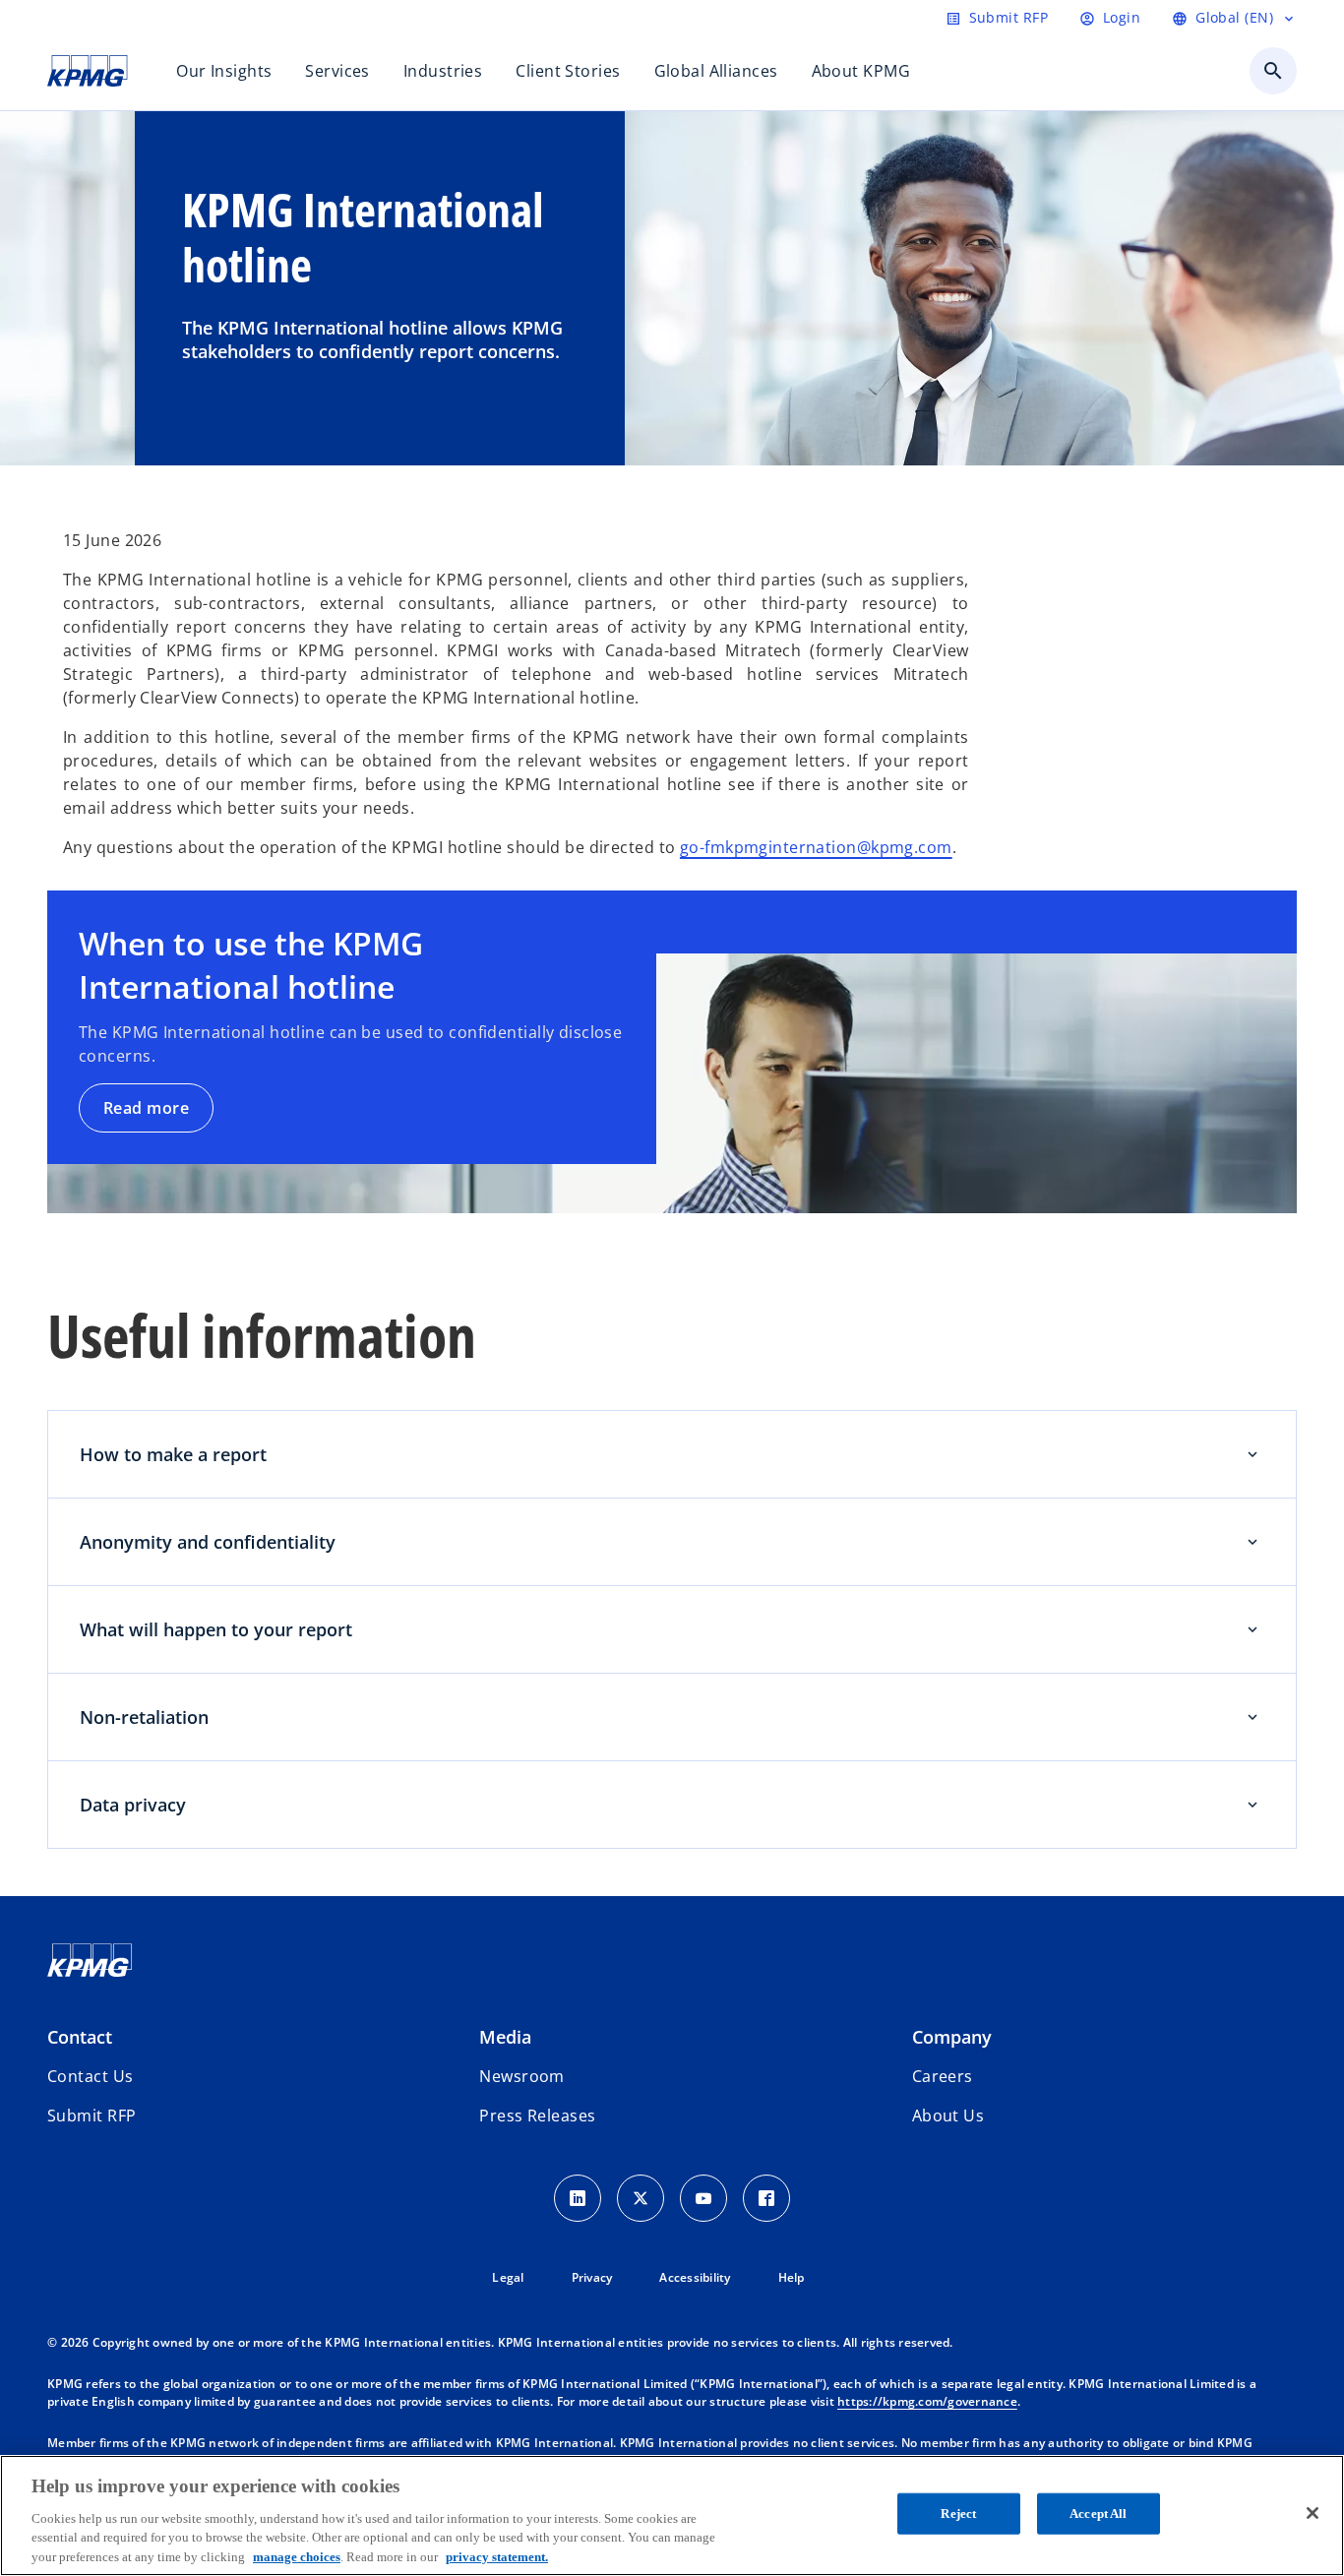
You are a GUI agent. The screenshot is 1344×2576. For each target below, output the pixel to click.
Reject (958, 2514)
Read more (146, 1108)
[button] (92, 2116)
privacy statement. (497, 2556)
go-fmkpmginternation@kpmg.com (816, 847)
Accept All (1098, 2514)
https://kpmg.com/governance (927, 2401)
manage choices (297, 2556)
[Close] (1313, 2513)
